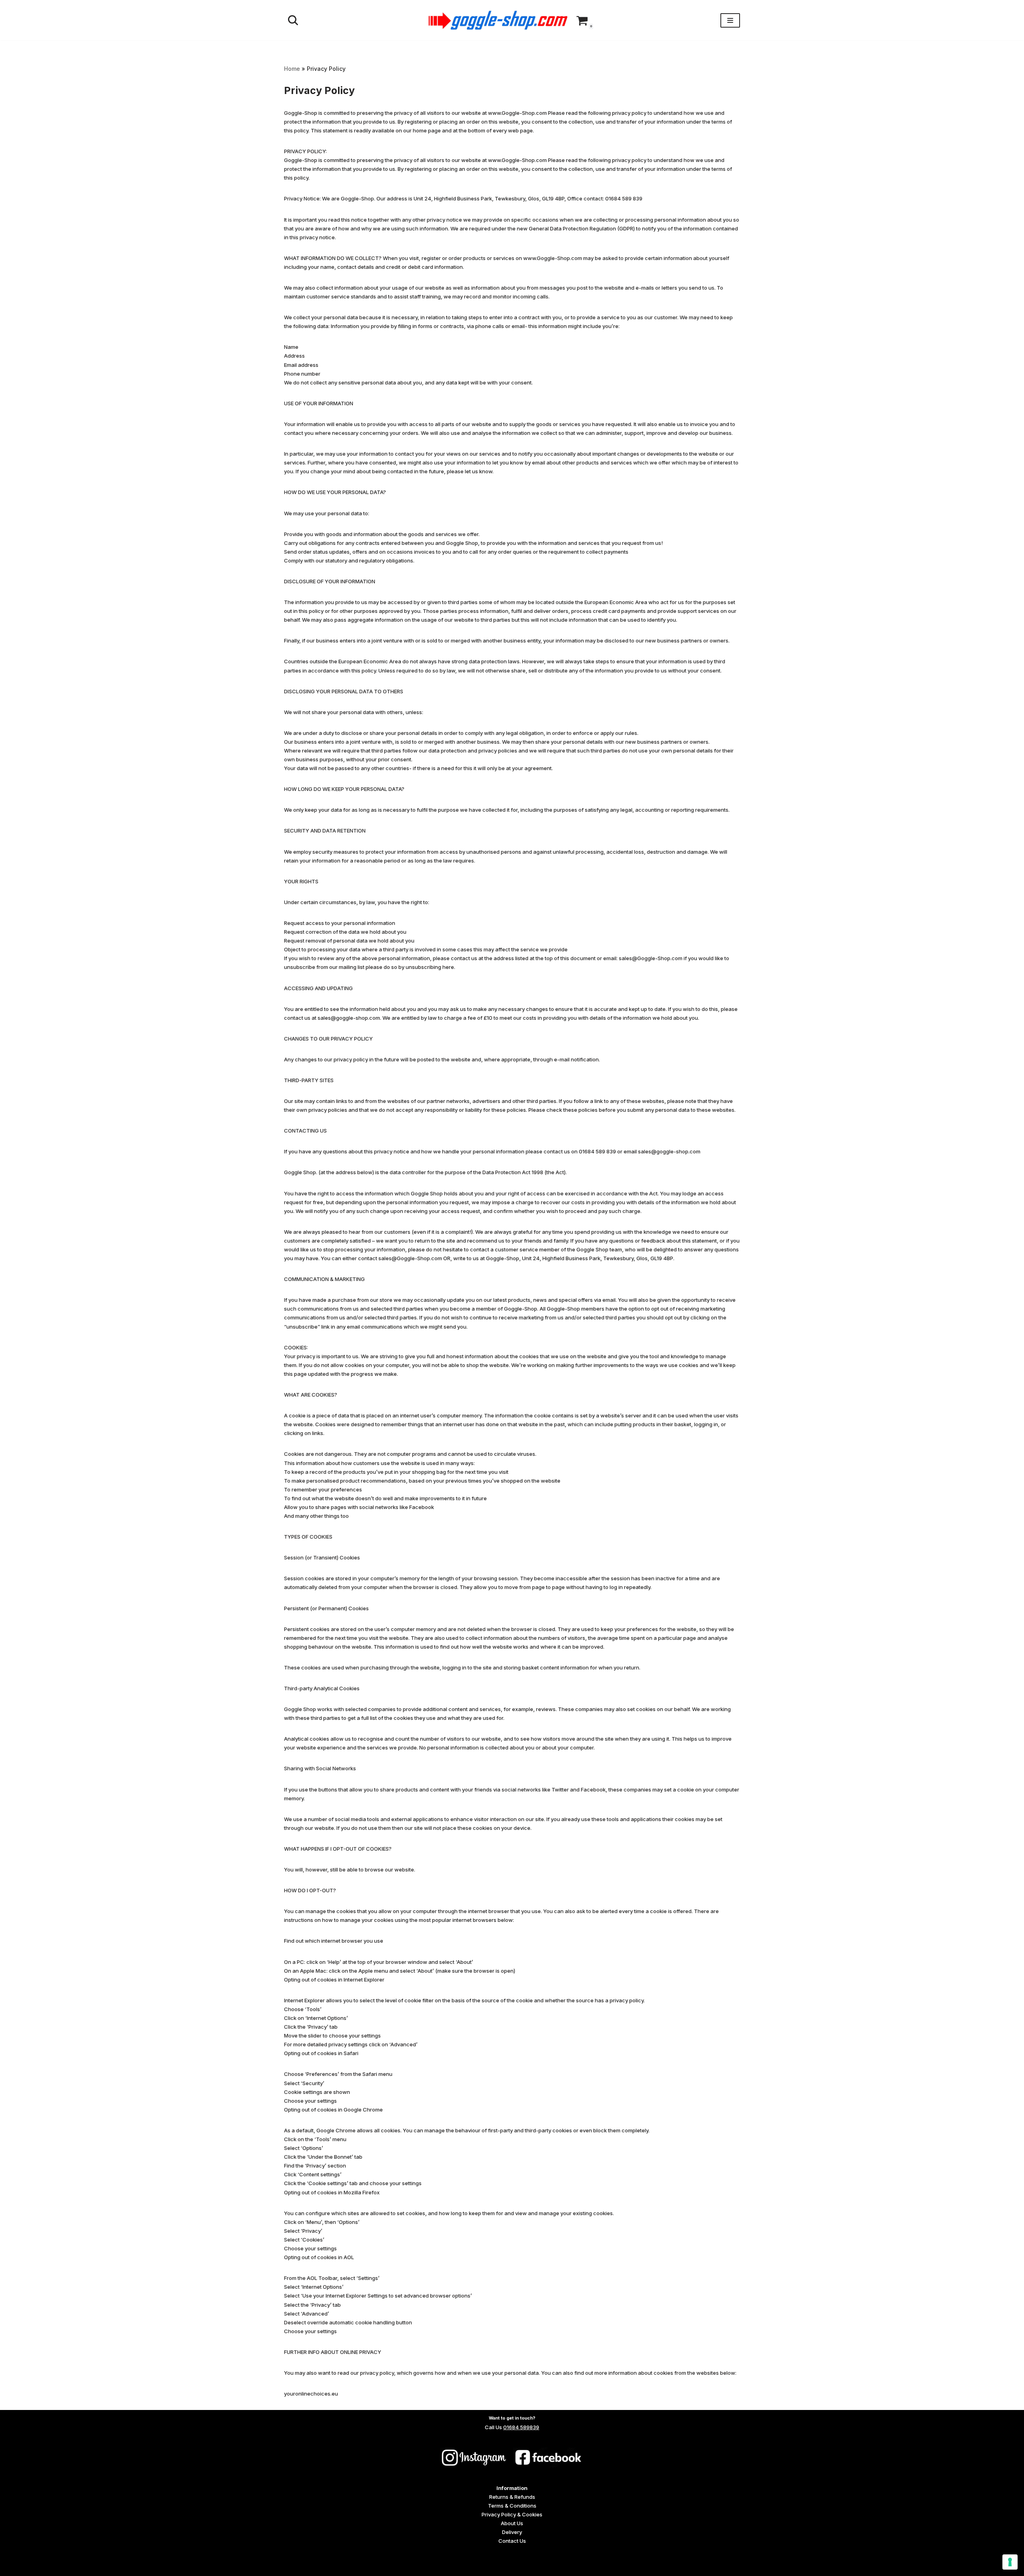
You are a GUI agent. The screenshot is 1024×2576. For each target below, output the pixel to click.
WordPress (346, 2567)
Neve (290, 2567)
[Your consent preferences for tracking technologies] (1010, 2562)
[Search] (293, 20)
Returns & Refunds (512, 2497)
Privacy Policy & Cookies (512, 2514)
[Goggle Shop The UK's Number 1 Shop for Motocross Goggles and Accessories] (498, 20)
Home (292, 69)
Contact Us (512, 2541)
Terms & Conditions (512, 2506)
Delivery (512, 2532)
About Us (512, 2523)
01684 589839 (521, 2427)
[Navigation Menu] (730, 20)
